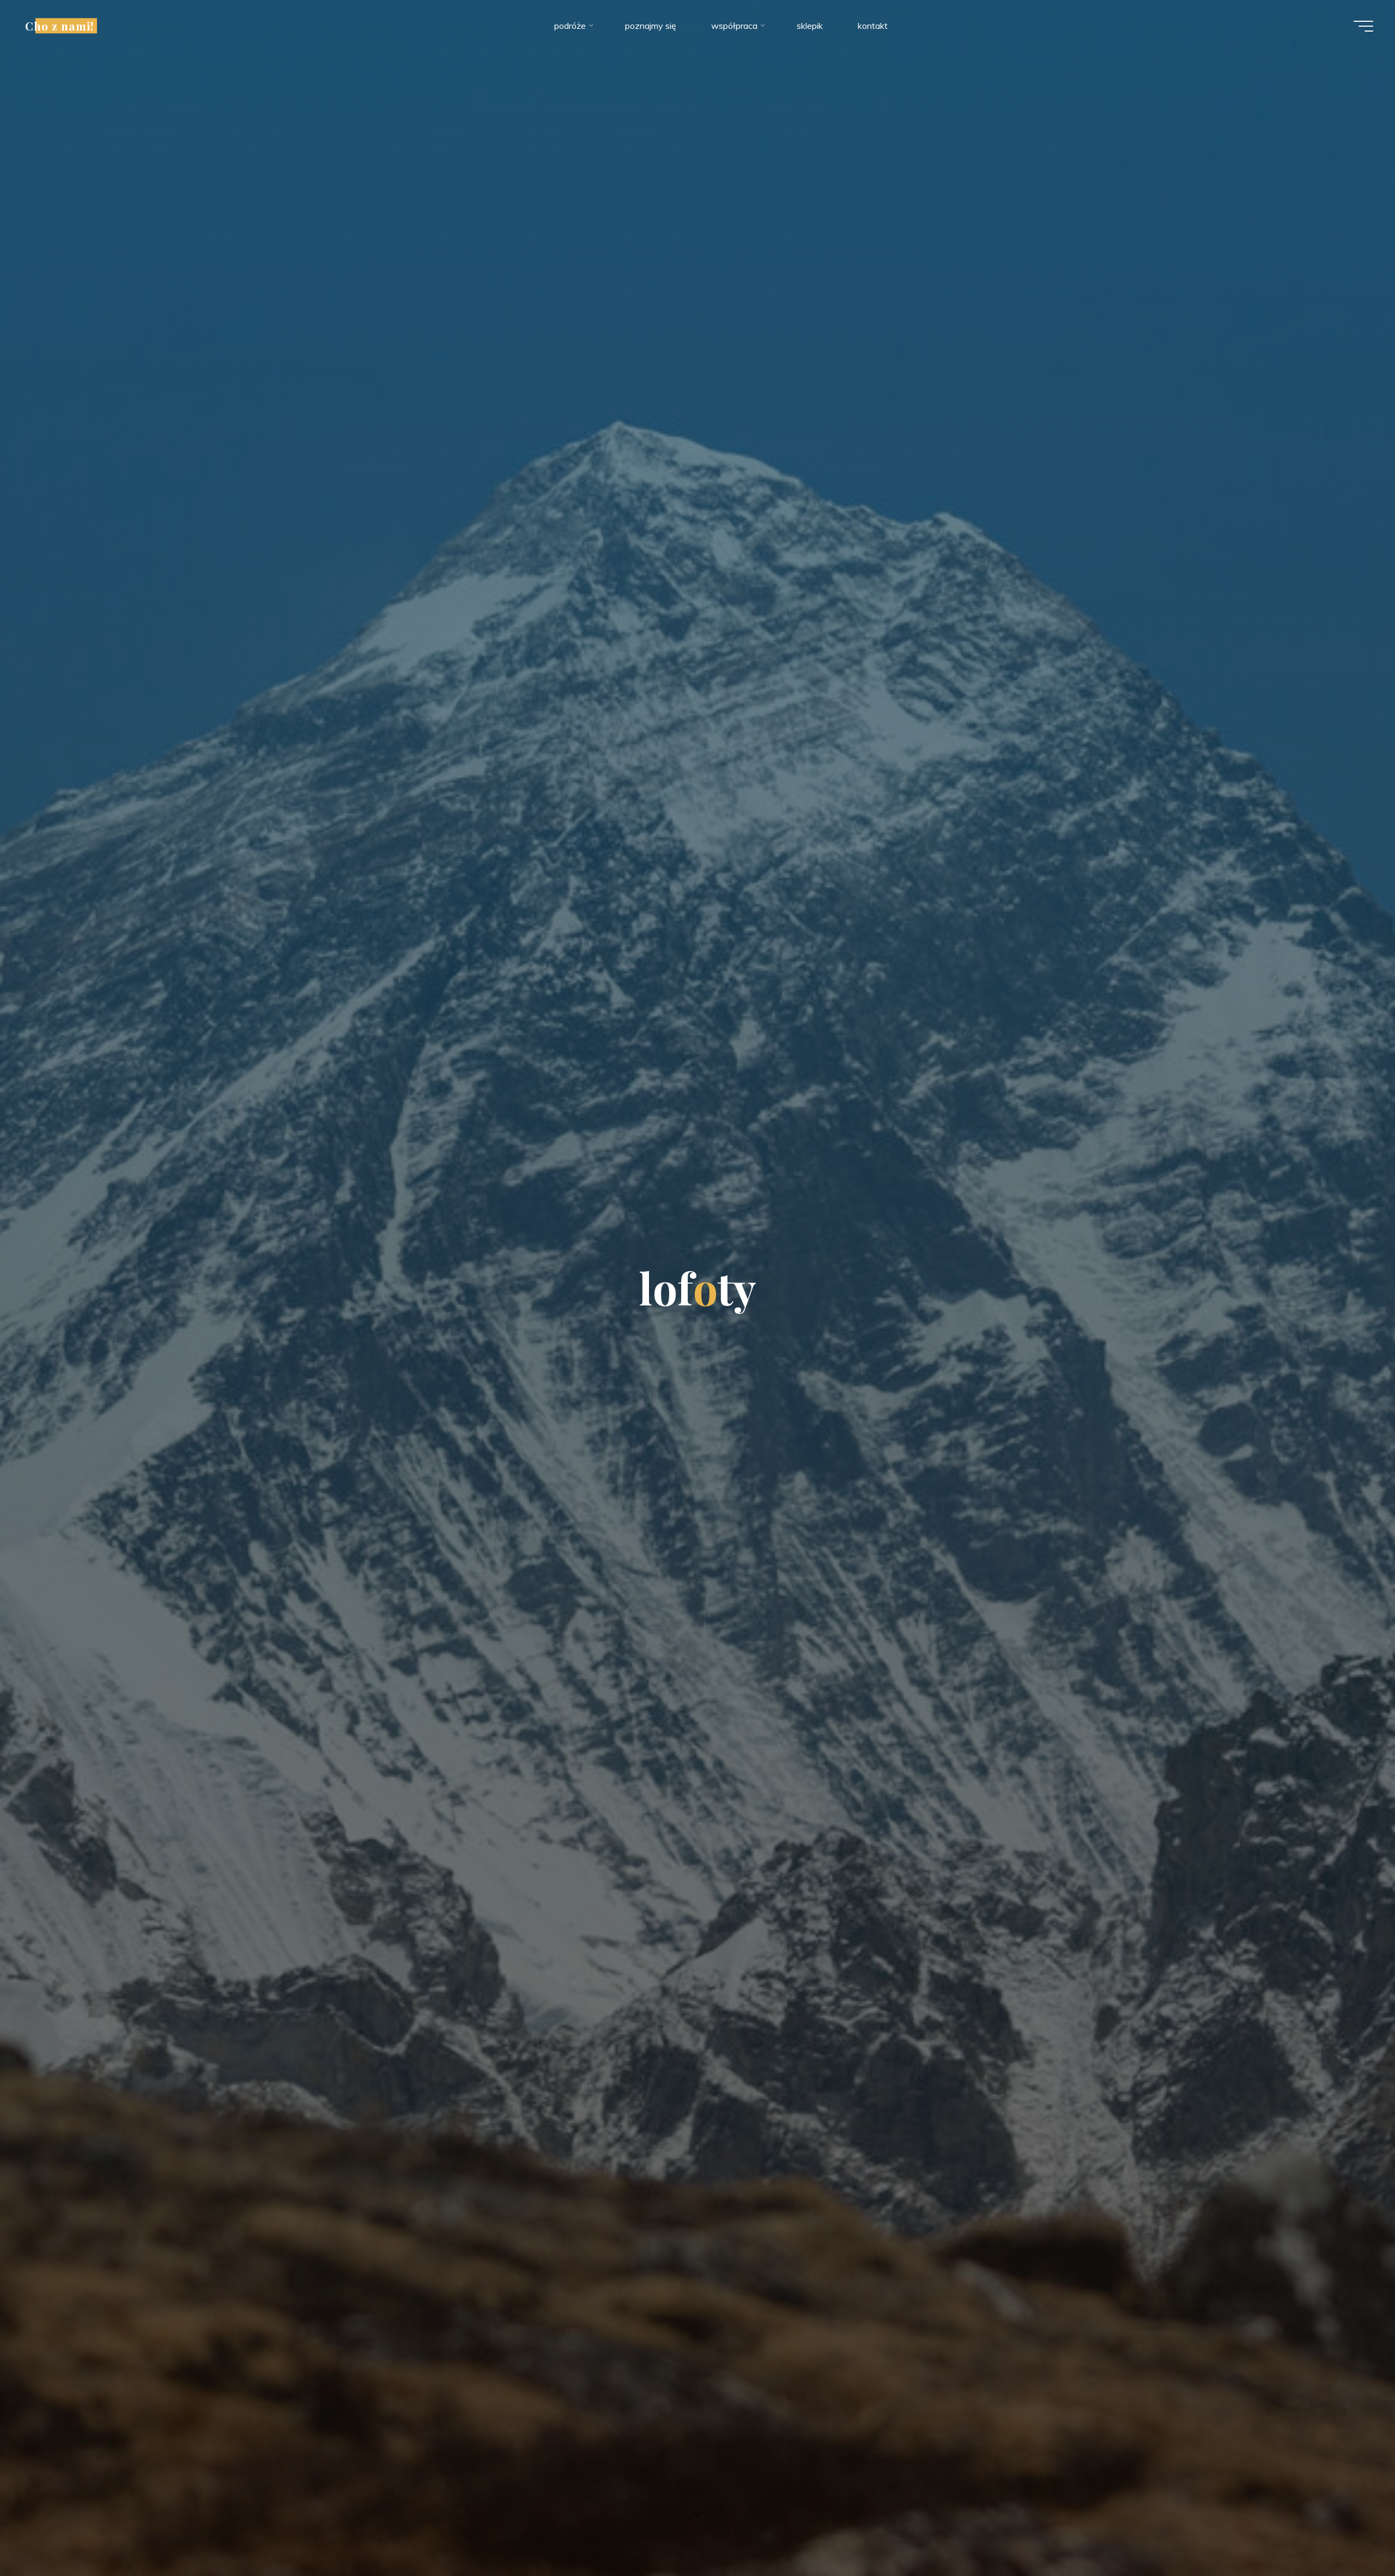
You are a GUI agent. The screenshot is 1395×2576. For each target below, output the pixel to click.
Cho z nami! (59, 26)
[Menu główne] (1363, 26)
